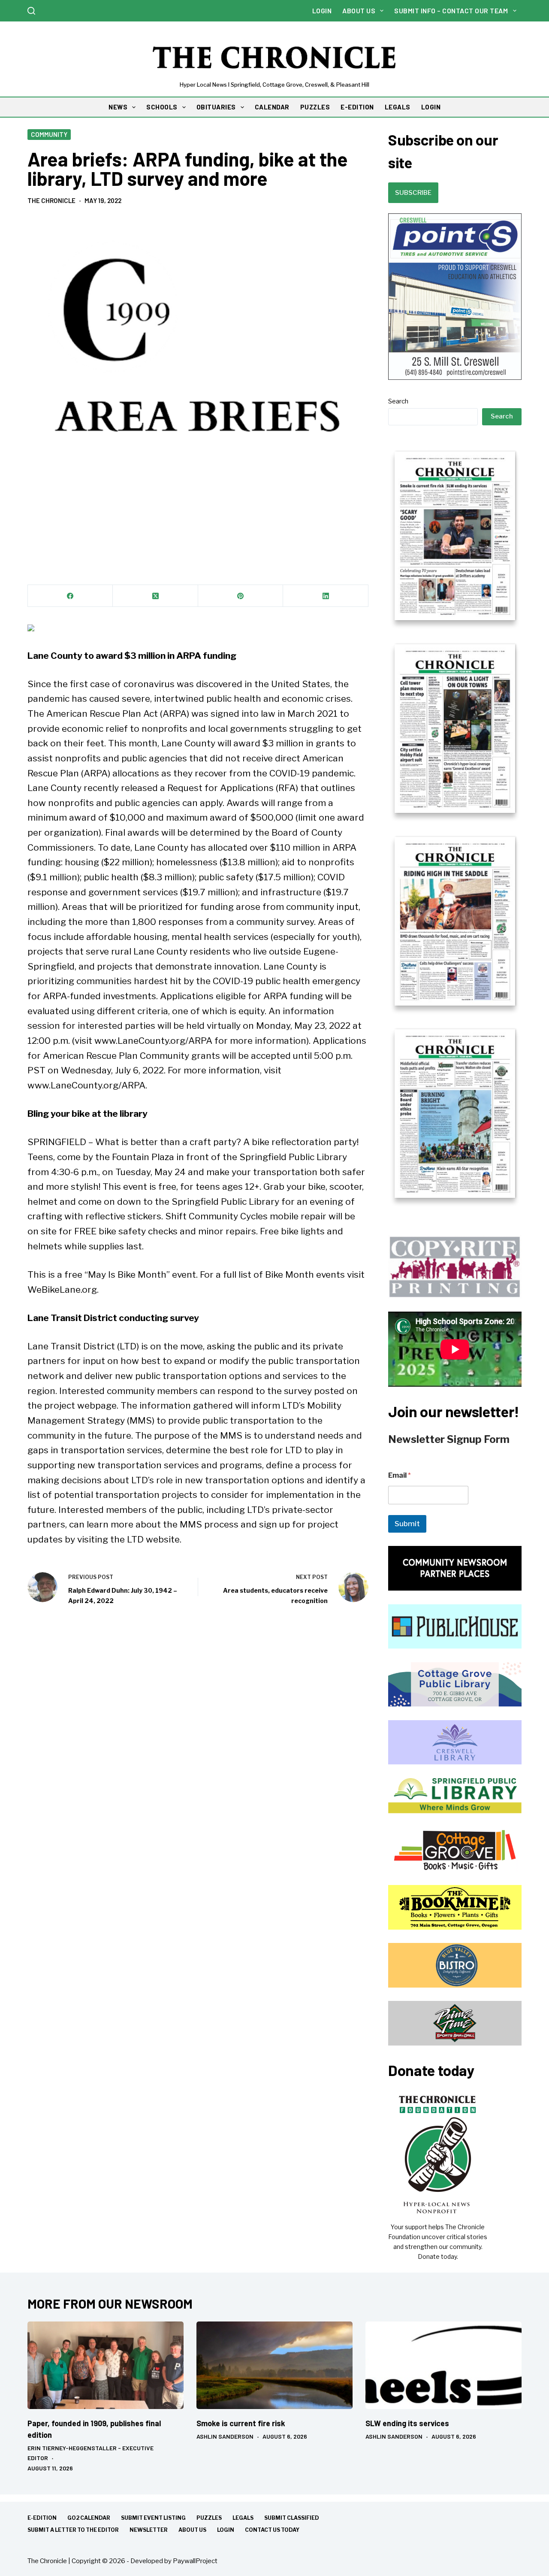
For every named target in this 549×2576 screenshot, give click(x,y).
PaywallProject (195, 2561)
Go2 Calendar (89, 2518)
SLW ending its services (407, 2423)
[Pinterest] (241, 596)
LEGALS (398, 107)
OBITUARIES (216, 107)
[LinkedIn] (326, 596)
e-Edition (42, 2518)
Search (398, 401)
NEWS (118, 107)
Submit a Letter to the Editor (73, 2530)
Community (49, 134)
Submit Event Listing (153, 2518)
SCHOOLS (162, 107)
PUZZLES (315, 107)
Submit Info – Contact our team (451, 11)
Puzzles (209, 2518)
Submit (407, 1524)
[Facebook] (70, 596)
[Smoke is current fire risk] (274, 2365)
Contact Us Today (272, 2530)
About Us (359, 11)
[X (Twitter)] (155, 596)
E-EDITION (357, 107)
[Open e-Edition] (455, 824)
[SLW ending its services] (443, 2365)
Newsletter (149, 2530)
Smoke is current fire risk (241, 2423)
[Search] (31, 11)
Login (322, 11)
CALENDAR (272, 107)
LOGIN (431, 107)
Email (400, 1475)
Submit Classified (292, 2518)
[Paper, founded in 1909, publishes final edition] (106, 2365)
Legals (243, 2518)
